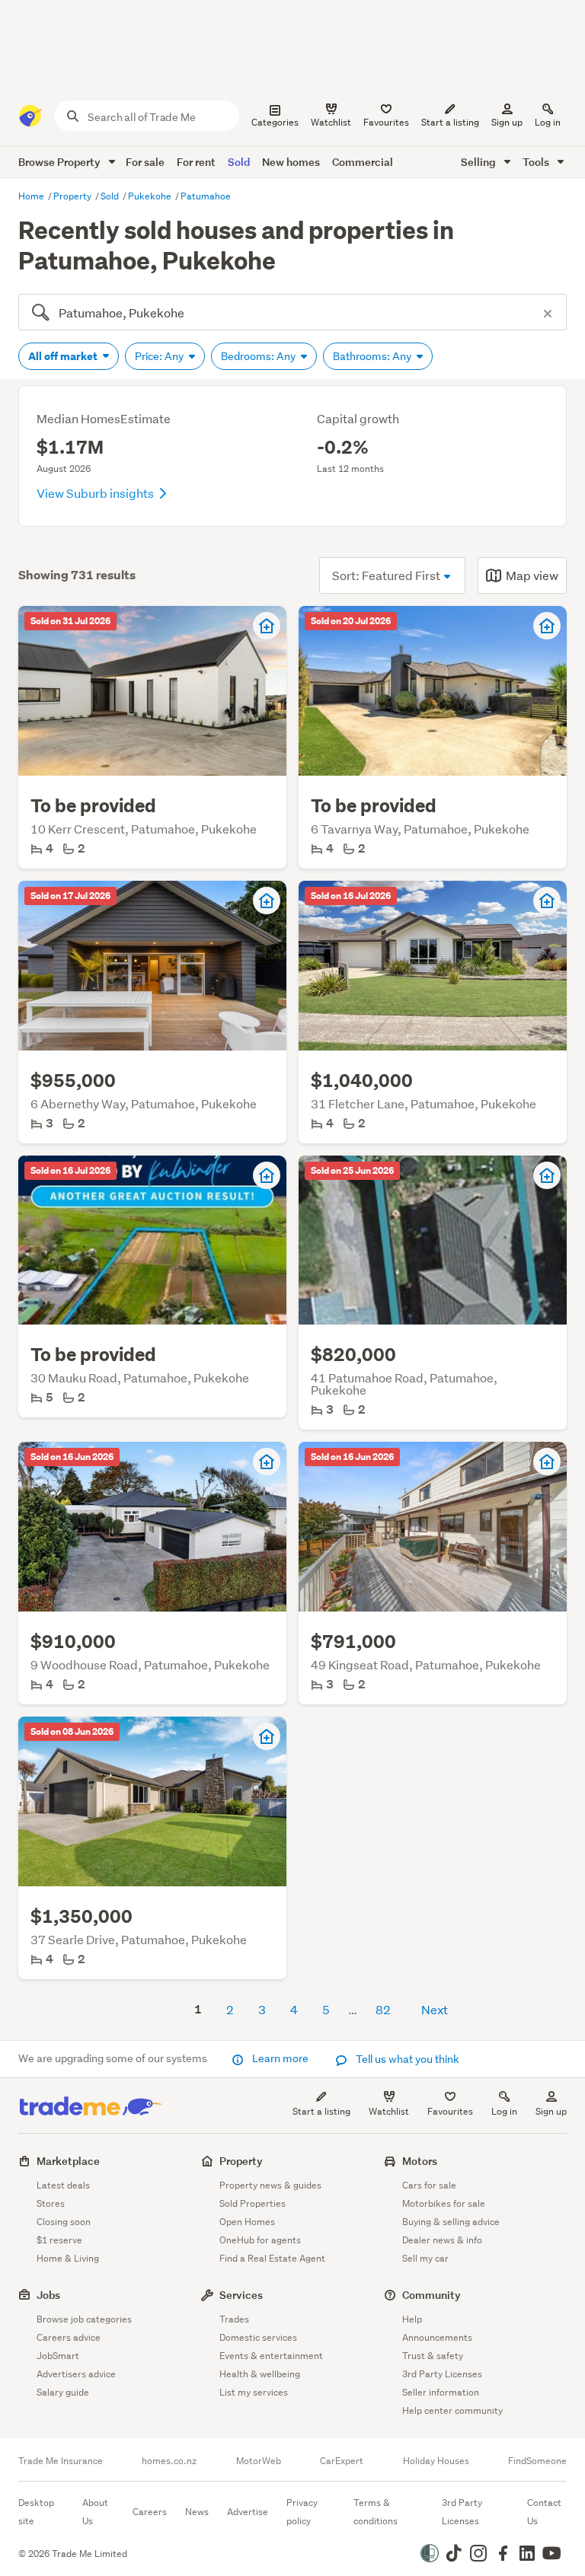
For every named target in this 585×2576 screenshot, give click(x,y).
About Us (95, 2512)
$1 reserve (59, 2240)
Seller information (441, 2392)
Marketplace (68, 2161)
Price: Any (160, 356)
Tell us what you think (406, 2059)
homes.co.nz (169, 2461)
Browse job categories (84, 2319)
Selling (480, 162)
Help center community (452, 2410)
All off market (64, 356)
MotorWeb (259, 2461)
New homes (291, 162)
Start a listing (321, 2111)
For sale (145, 162)
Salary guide (63, 2392)
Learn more (280, 2058)
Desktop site (36, 2512)
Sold (239, 162)
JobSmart (58, 2356)
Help (412, 2319)
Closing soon (64, 2222)
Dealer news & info (442, 2240)
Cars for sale (429, 2185)
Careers (150, 2512)
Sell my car (425, 2258)
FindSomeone (537, 2461)
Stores (51, 2203)
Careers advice (69, 2337)
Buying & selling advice (451, 2222)
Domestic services (258, 2337)
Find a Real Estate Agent (272, 2258)
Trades (234, 2319)
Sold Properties (253, 2203)
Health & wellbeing (260, 2374)
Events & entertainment (271, 2356)
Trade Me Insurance (61, 2461)
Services (241, 2295)
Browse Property (61, 162)
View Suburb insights (96, 493)
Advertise (248, 2512)
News (197, 2512)
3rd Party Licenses (442, 2374)
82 (383, 2009)
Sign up (507, 122)
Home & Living (68, 2258)
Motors (420, 2161)
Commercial (363, 162)
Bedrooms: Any (259, 356)
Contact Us (544, 2512)
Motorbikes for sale (444, 2203)
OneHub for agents (260, 2240)
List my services (254, 2392)
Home (32, 196)
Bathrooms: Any (373, 356)
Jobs (48, 2295)
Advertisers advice (76, 2374)
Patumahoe (206, 196)
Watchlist (389, 2111)
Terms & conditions (376, 2512)
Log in (548, 122)
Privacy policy (302, 2512)
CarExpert (342, 2461)
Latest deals (63, 2185)
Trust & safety (433, 2356)
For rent (196, 162)
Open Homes (247, 2222)
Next (435, 2009)
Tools (537, 162)
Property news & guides (270, 2185)
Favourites (450, 2111)
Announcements (437, 2337)
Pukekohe (151, 196)
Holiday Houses (436, 2461)
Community (432, 2295)
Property (74, 196)
